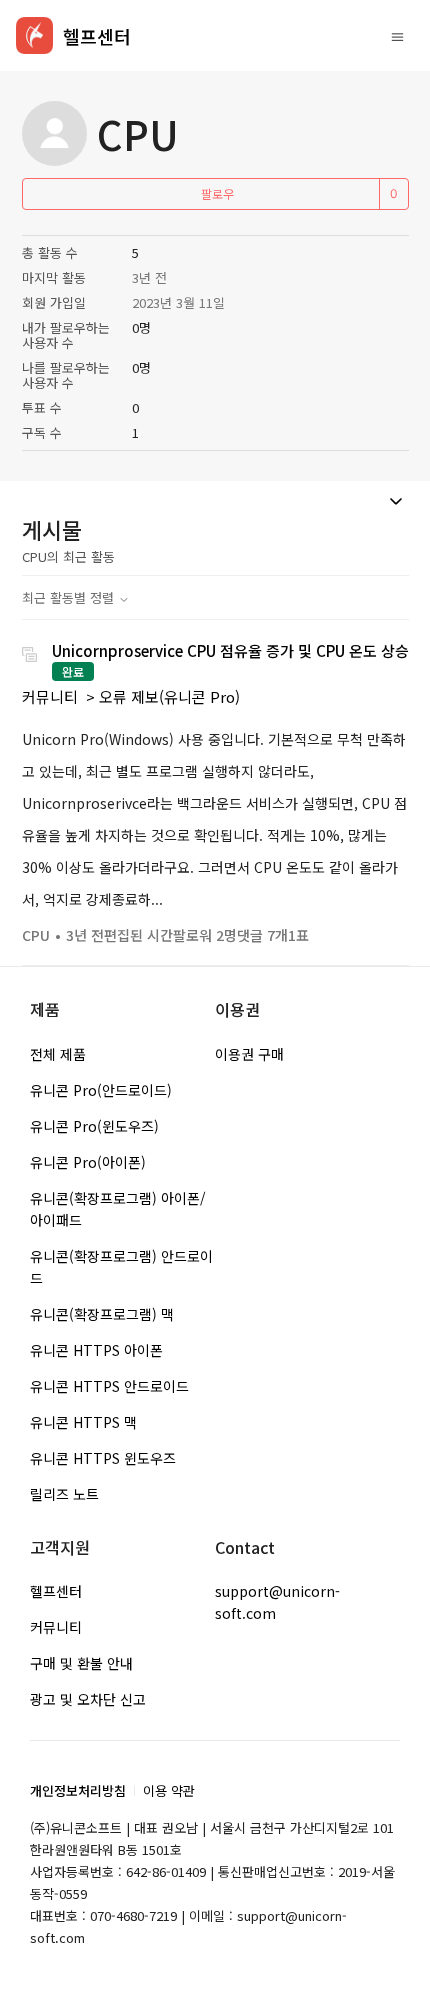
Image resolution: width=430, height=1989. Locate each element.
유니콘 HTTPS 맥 (83, 1422)
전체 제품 (58, 1054)
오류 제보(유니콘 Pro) (169, 696)
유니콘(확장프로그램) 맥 (102, 1314)
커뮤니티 (50, 696)
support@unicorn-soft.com (277, 1602)
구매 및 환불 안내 (81, 1663)
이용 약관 (169, 1790)
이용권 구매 (249, 1054)
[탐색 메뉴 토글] (397, 36)
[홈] (34, 35)
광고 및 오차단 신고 (88, 1699)
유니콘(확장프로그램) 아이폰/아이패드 (118, 1209)
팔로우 (217, 193)
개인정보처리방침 (78, 1790)
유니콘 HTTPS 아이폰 (96, 1350)
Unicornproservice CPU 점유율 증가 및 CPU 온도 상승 (230, 650)
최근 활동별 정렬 (70, 597)
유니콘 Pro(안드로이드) (101, 1090)
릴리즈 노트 (64, 1494)
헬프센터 (56, 1591)
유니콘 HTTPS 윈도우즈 (103, 1458)
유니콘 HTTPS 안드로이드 (109, 1386)
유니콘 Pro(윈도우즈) (94, 1126)
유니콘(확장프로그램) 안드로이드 (121, 1267)
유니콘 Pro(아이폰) (88, 1162)
